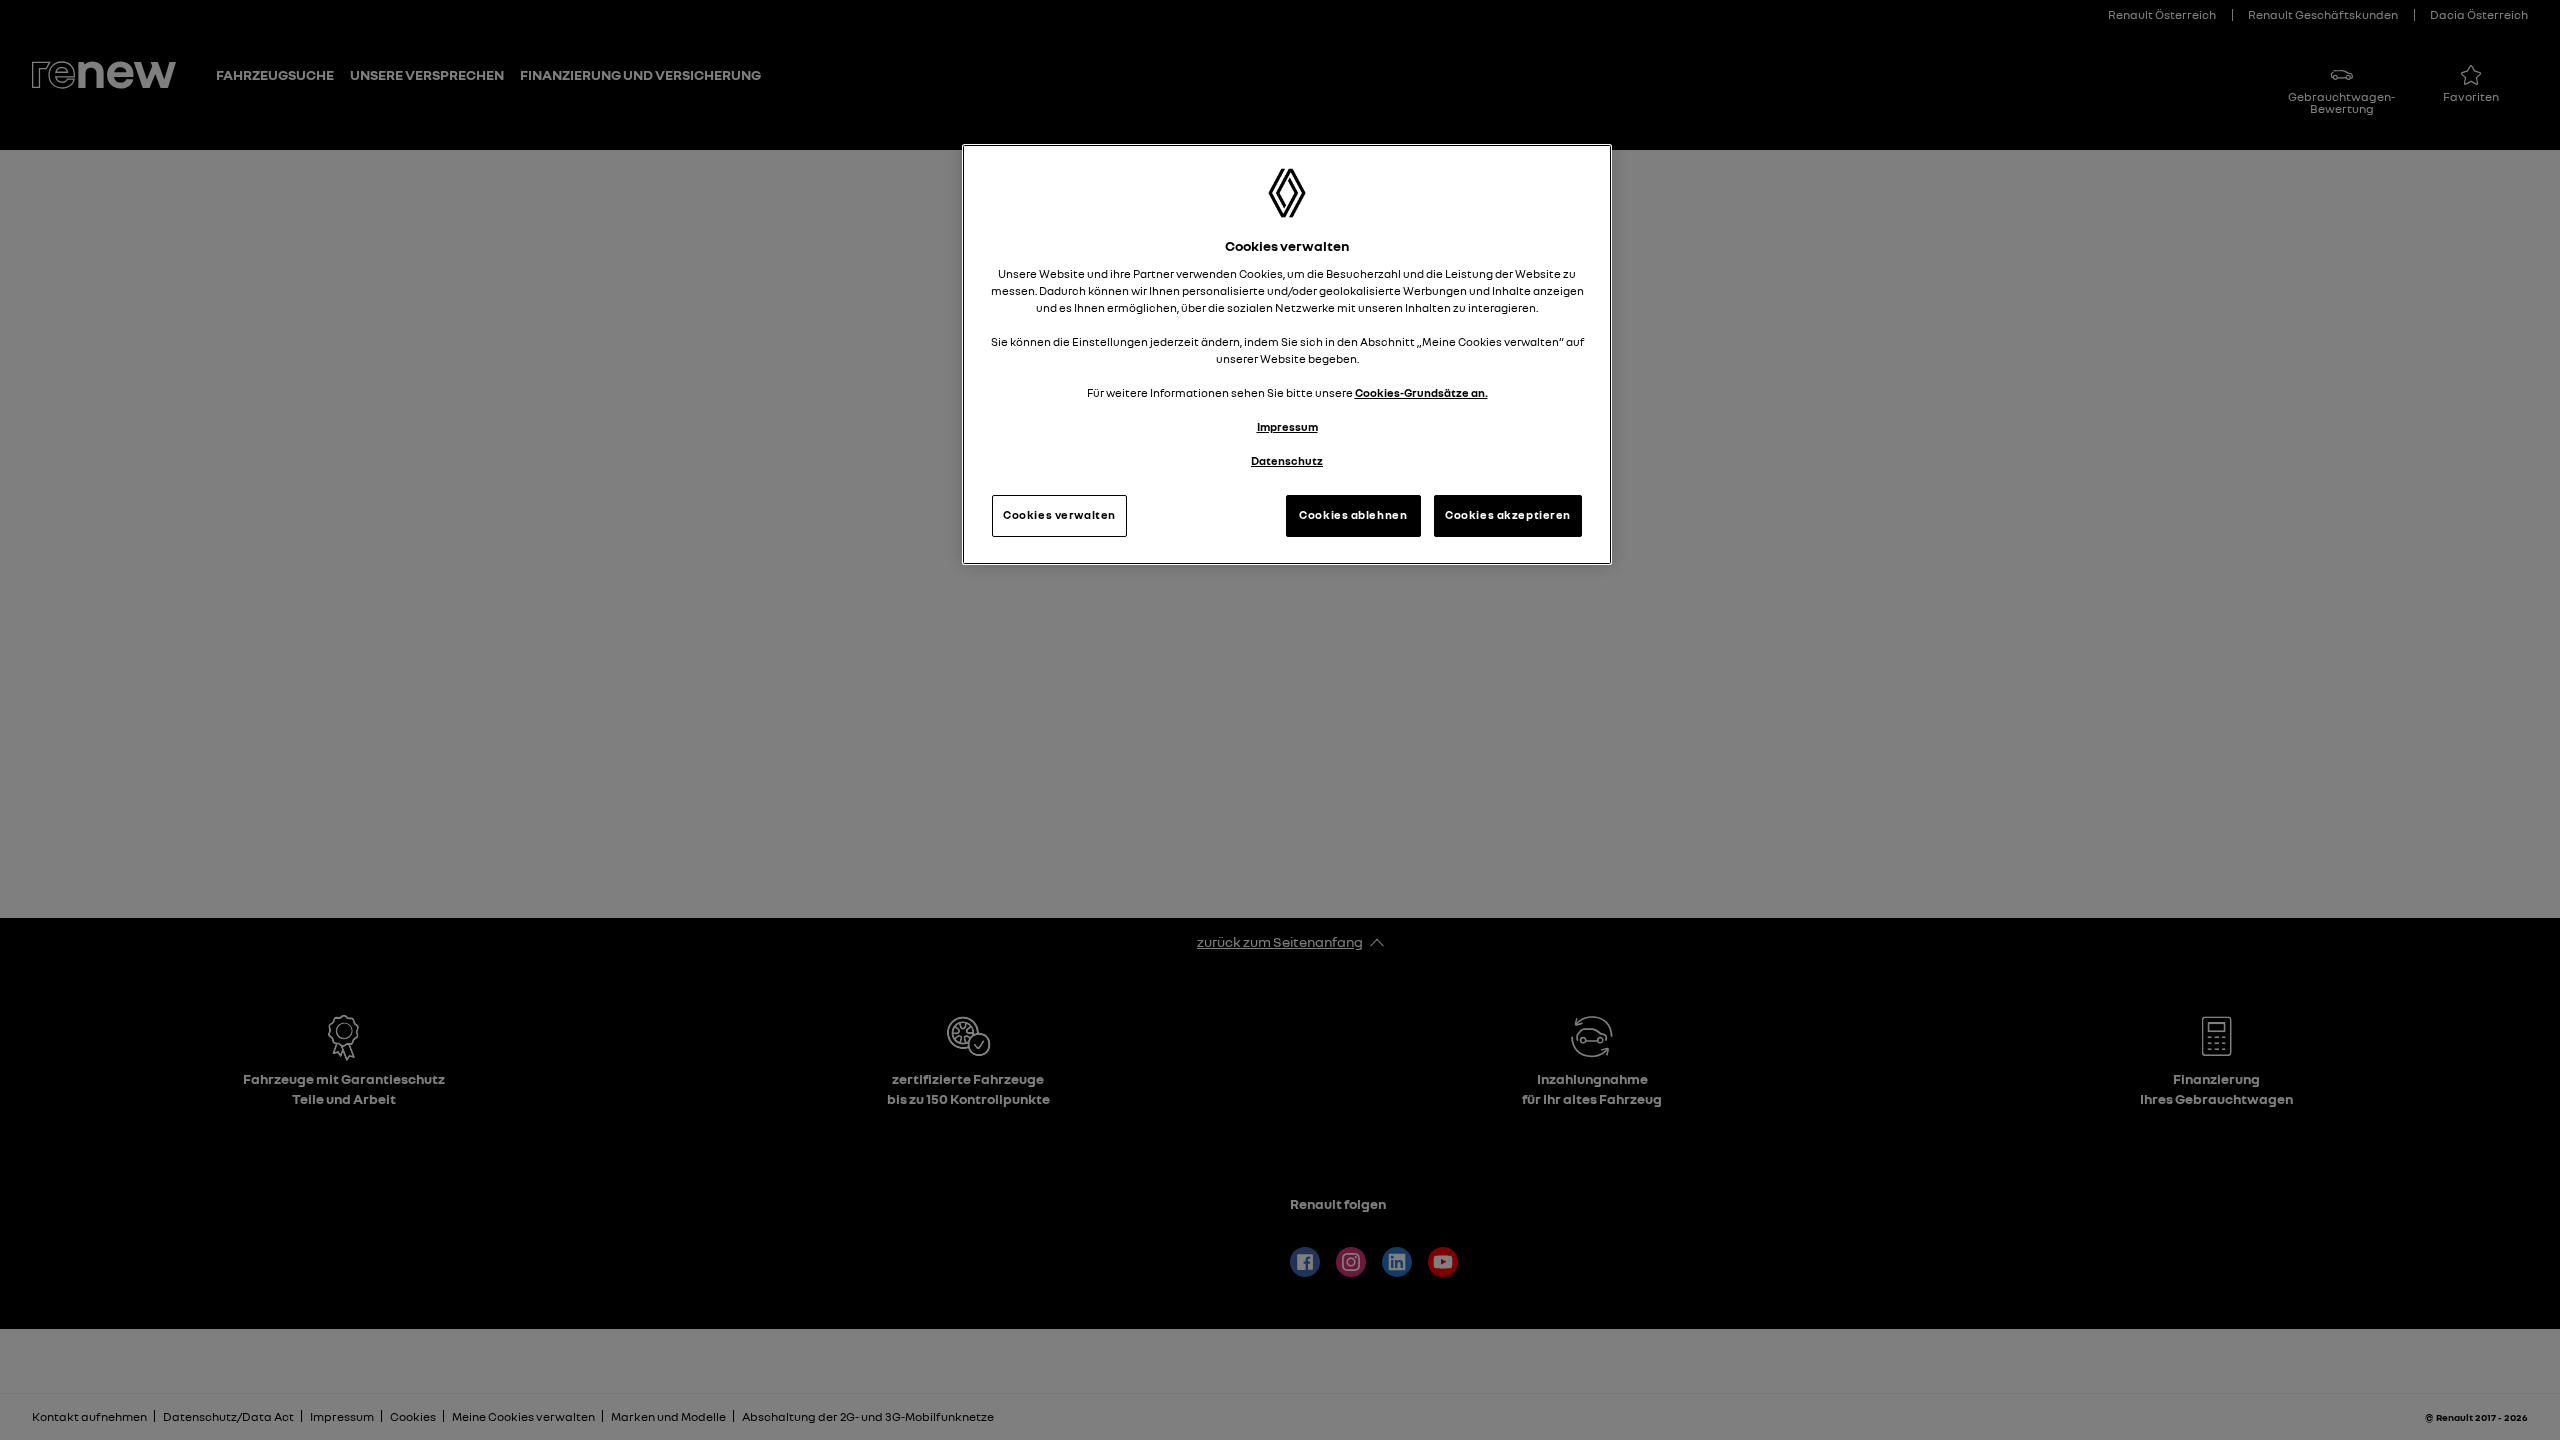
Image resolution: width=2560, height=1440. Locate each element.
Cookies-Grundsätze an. (1421, 393)
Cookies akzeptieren (1508, 515)
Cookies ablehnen (1353, 515)
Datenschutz (1287, 461)
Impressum (1287, 427)
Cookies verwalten (1059, 515)
